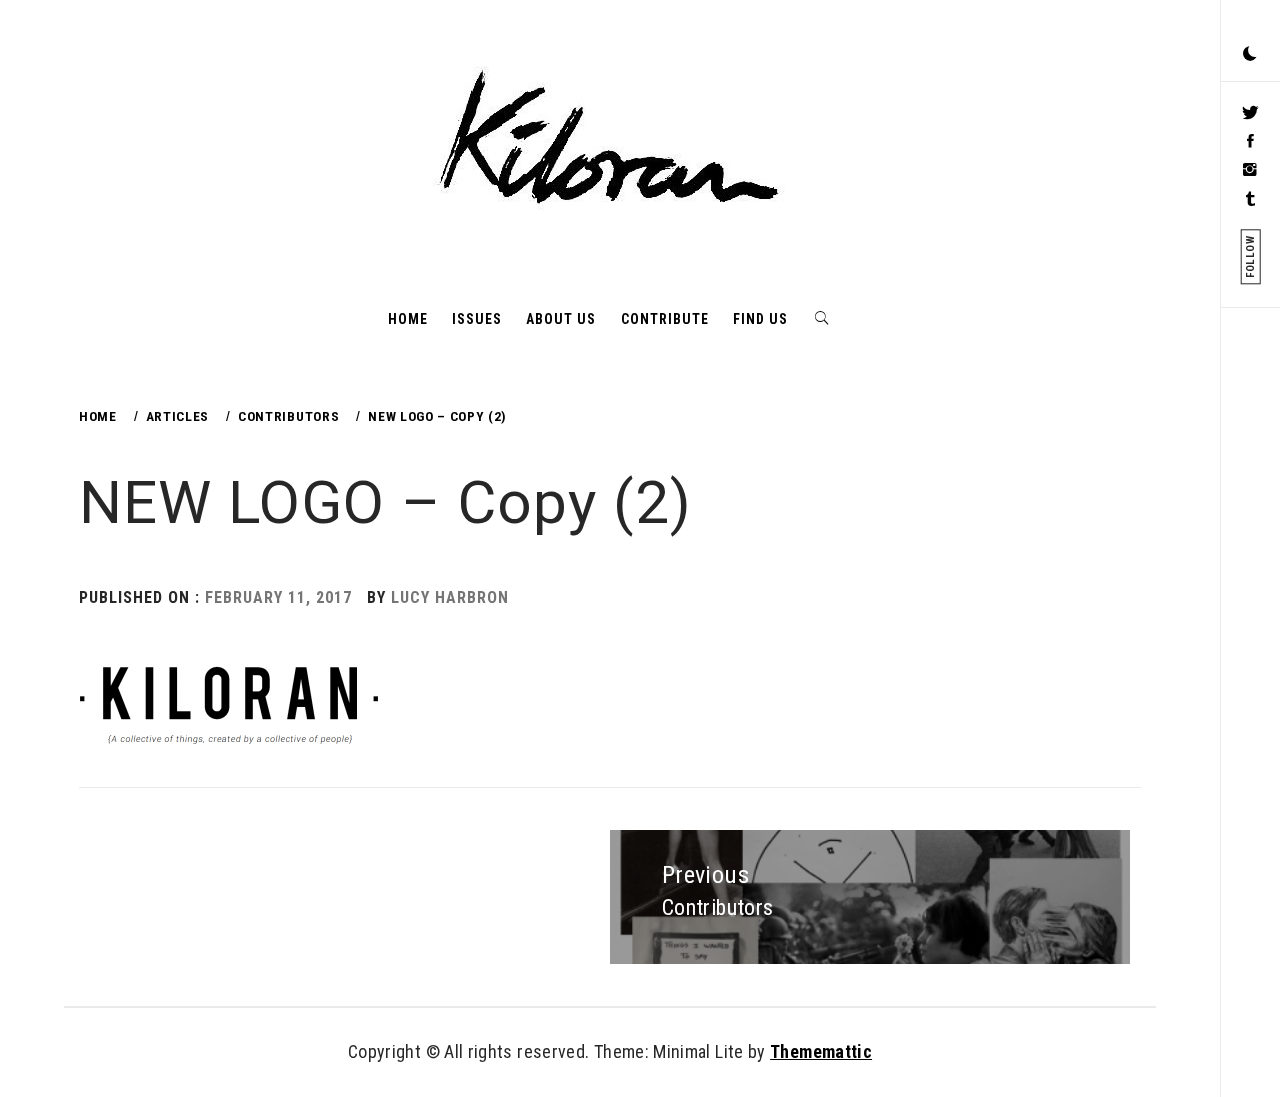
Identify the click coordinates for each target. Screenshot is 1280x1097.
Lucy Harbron (450, 597)
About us (561, 319)
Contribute (665, 319)
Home (408, 319)
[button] (1250, 55)
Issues (477, 319)
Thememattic (821, 1051)
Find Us (760, 319)
